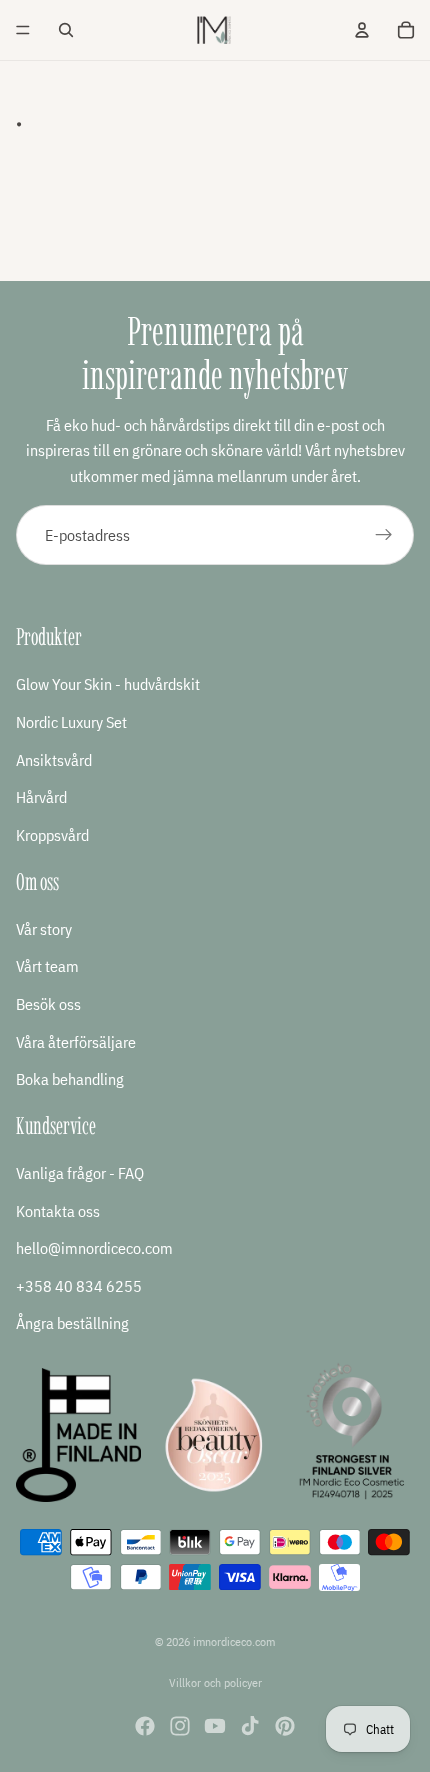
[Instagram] (180, 1726)
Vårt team (47, 967)
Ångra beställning (72, 1324)
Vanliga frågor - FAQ (80, 1174)
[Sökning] (66, 30)
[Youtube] (215, 1726)
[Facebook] (145, 1726)
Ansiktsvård (54, 760)
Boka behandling (70, 1080)
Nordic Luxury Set (71, 722)
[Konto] (362, 30)
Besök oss (48, 1004)
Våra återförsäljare (76, 1042)
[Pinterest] (285, 1726)
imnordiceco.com (234, 1641)
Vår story (44, 929)
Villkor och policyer (215, 1682)
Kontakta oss (58, 1211)
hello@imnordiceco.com (94, 1249)
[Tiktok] (250, 1726)
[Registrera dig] (384, 535)
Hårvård (41, 798)
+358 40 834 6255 (79, 1286)
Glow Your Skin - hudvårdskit (108, 685)
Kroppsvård (52, 835)
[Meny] (23, 30)
